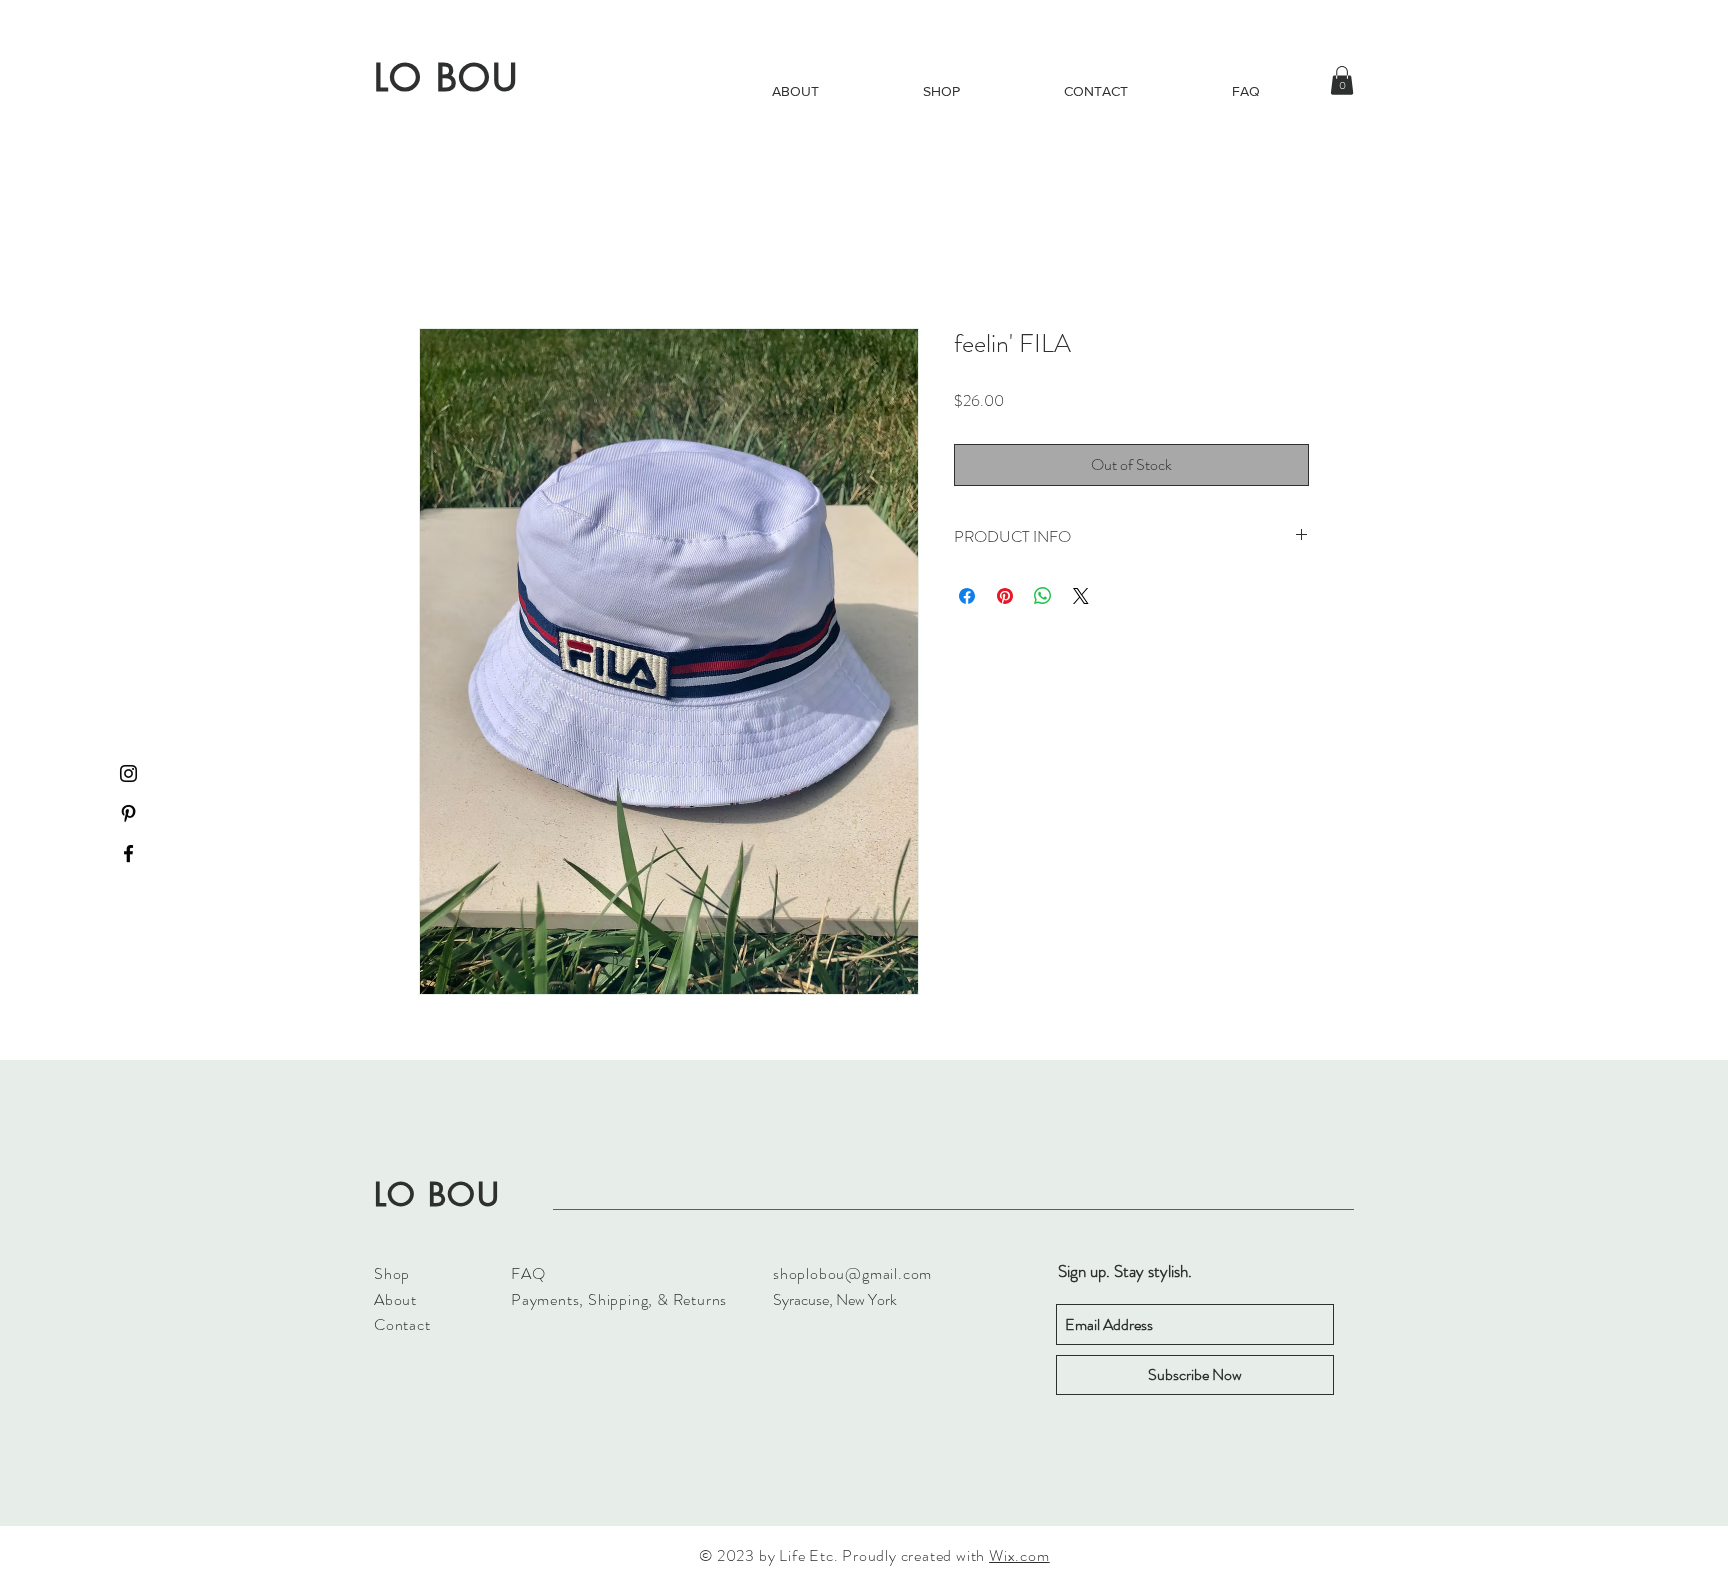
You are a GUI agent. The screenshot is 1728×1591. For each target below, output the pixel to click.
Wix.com (1019, 1557)
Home (438, 257)
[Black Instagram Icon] (128, 773)
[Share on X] (1081, 598)
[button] (1342, 80)
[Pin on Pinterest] (1005, 598)
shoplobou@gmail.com (852, 1275)
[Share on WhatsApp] (1043, 598)
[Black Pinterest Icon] (128, 813)
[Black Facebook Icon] (128, 853)
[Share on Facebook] (967, 598)
